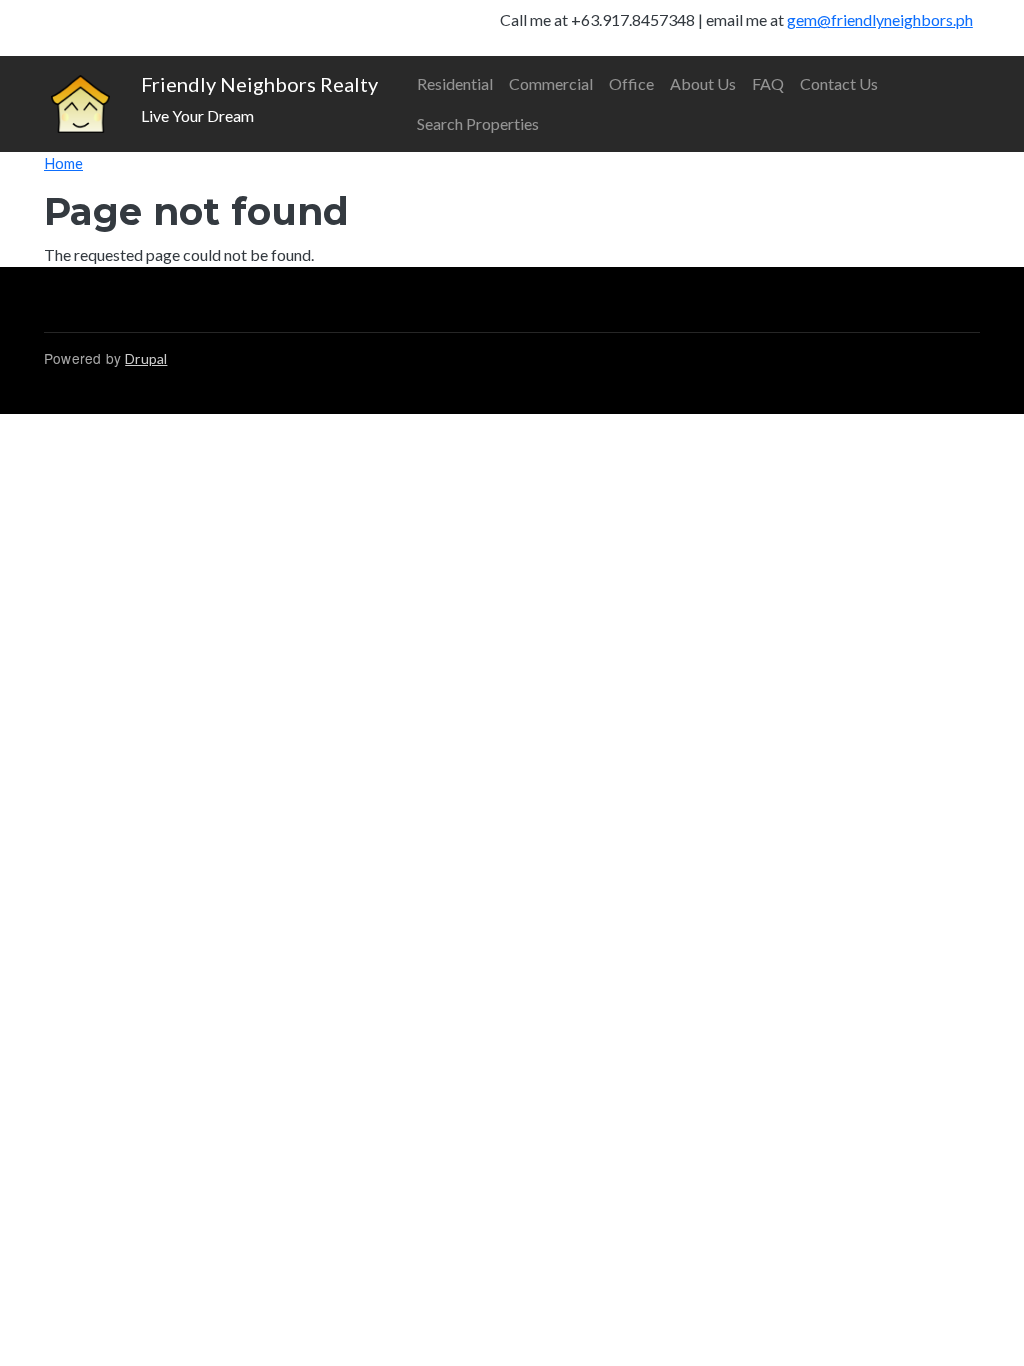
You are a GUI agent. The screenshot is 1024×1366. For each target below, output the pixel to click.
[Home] (80, 104)
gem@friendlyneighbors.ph (880, 19)
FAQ (768, 83)
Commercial (551, 83)
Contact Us (839, 83)
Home (63, 163)
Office (631, 83)
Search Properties (478, 123)
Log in (87, 27)
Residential (455, 83)
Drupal (146, 358)
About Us (703, 83)
